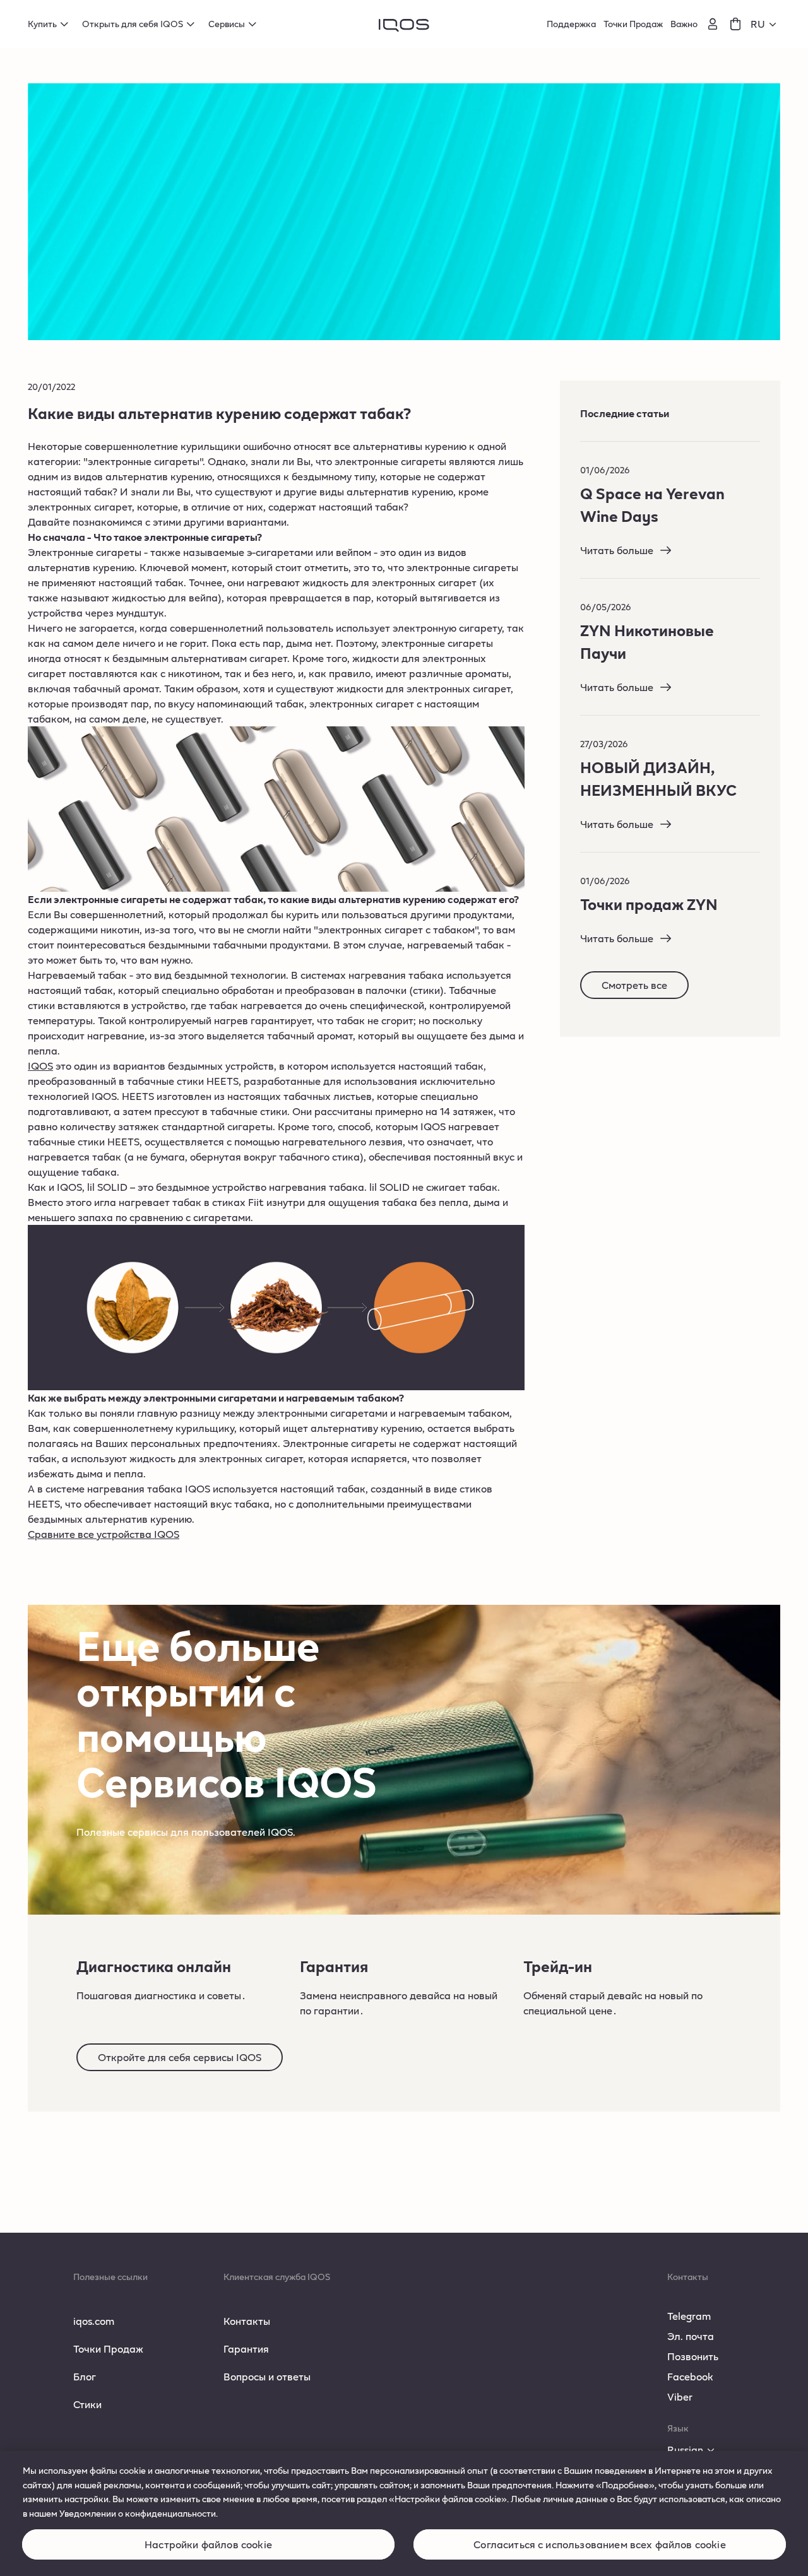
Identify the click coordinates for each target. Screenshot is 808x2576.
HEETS (223, 1081)
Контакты (247, 2321)
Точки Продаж (633, 24)
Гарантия (246, 2349)
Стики (87, 2404)
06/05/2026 (606, 607)
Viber (680, 2396)
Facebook (690, 2376)
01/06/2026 (605, 470)
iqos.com (94, 2321)
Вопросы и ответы (267, 2376)
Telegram (689, 2316)
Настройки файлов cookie (208, 2545)
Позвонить (693, 2356)
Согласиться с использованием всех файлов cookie (600, 2545)
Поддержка (571, 24)
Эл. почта (691, 2336)
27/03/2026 (604, 744)
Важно (684, 24)
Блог (85, 2376)
